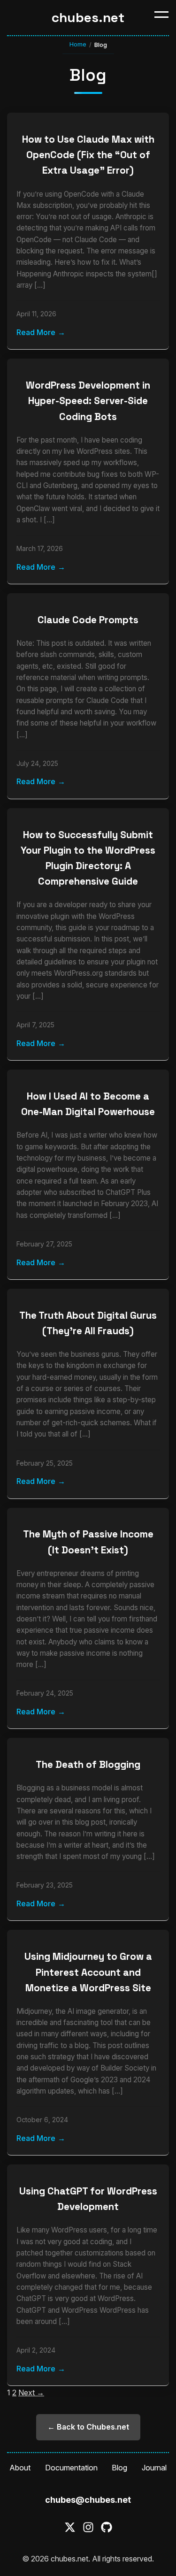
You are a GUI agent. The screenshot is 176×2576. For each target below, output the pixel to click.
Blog (119, 2468)
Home (78, 44)
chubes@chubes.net (88, 2500)
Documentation (71, 2468)
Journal (154, 2468)
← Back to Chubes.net (88, 2427)
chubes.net (88, 17)
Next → (31, 2393)
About (20, 2468)
